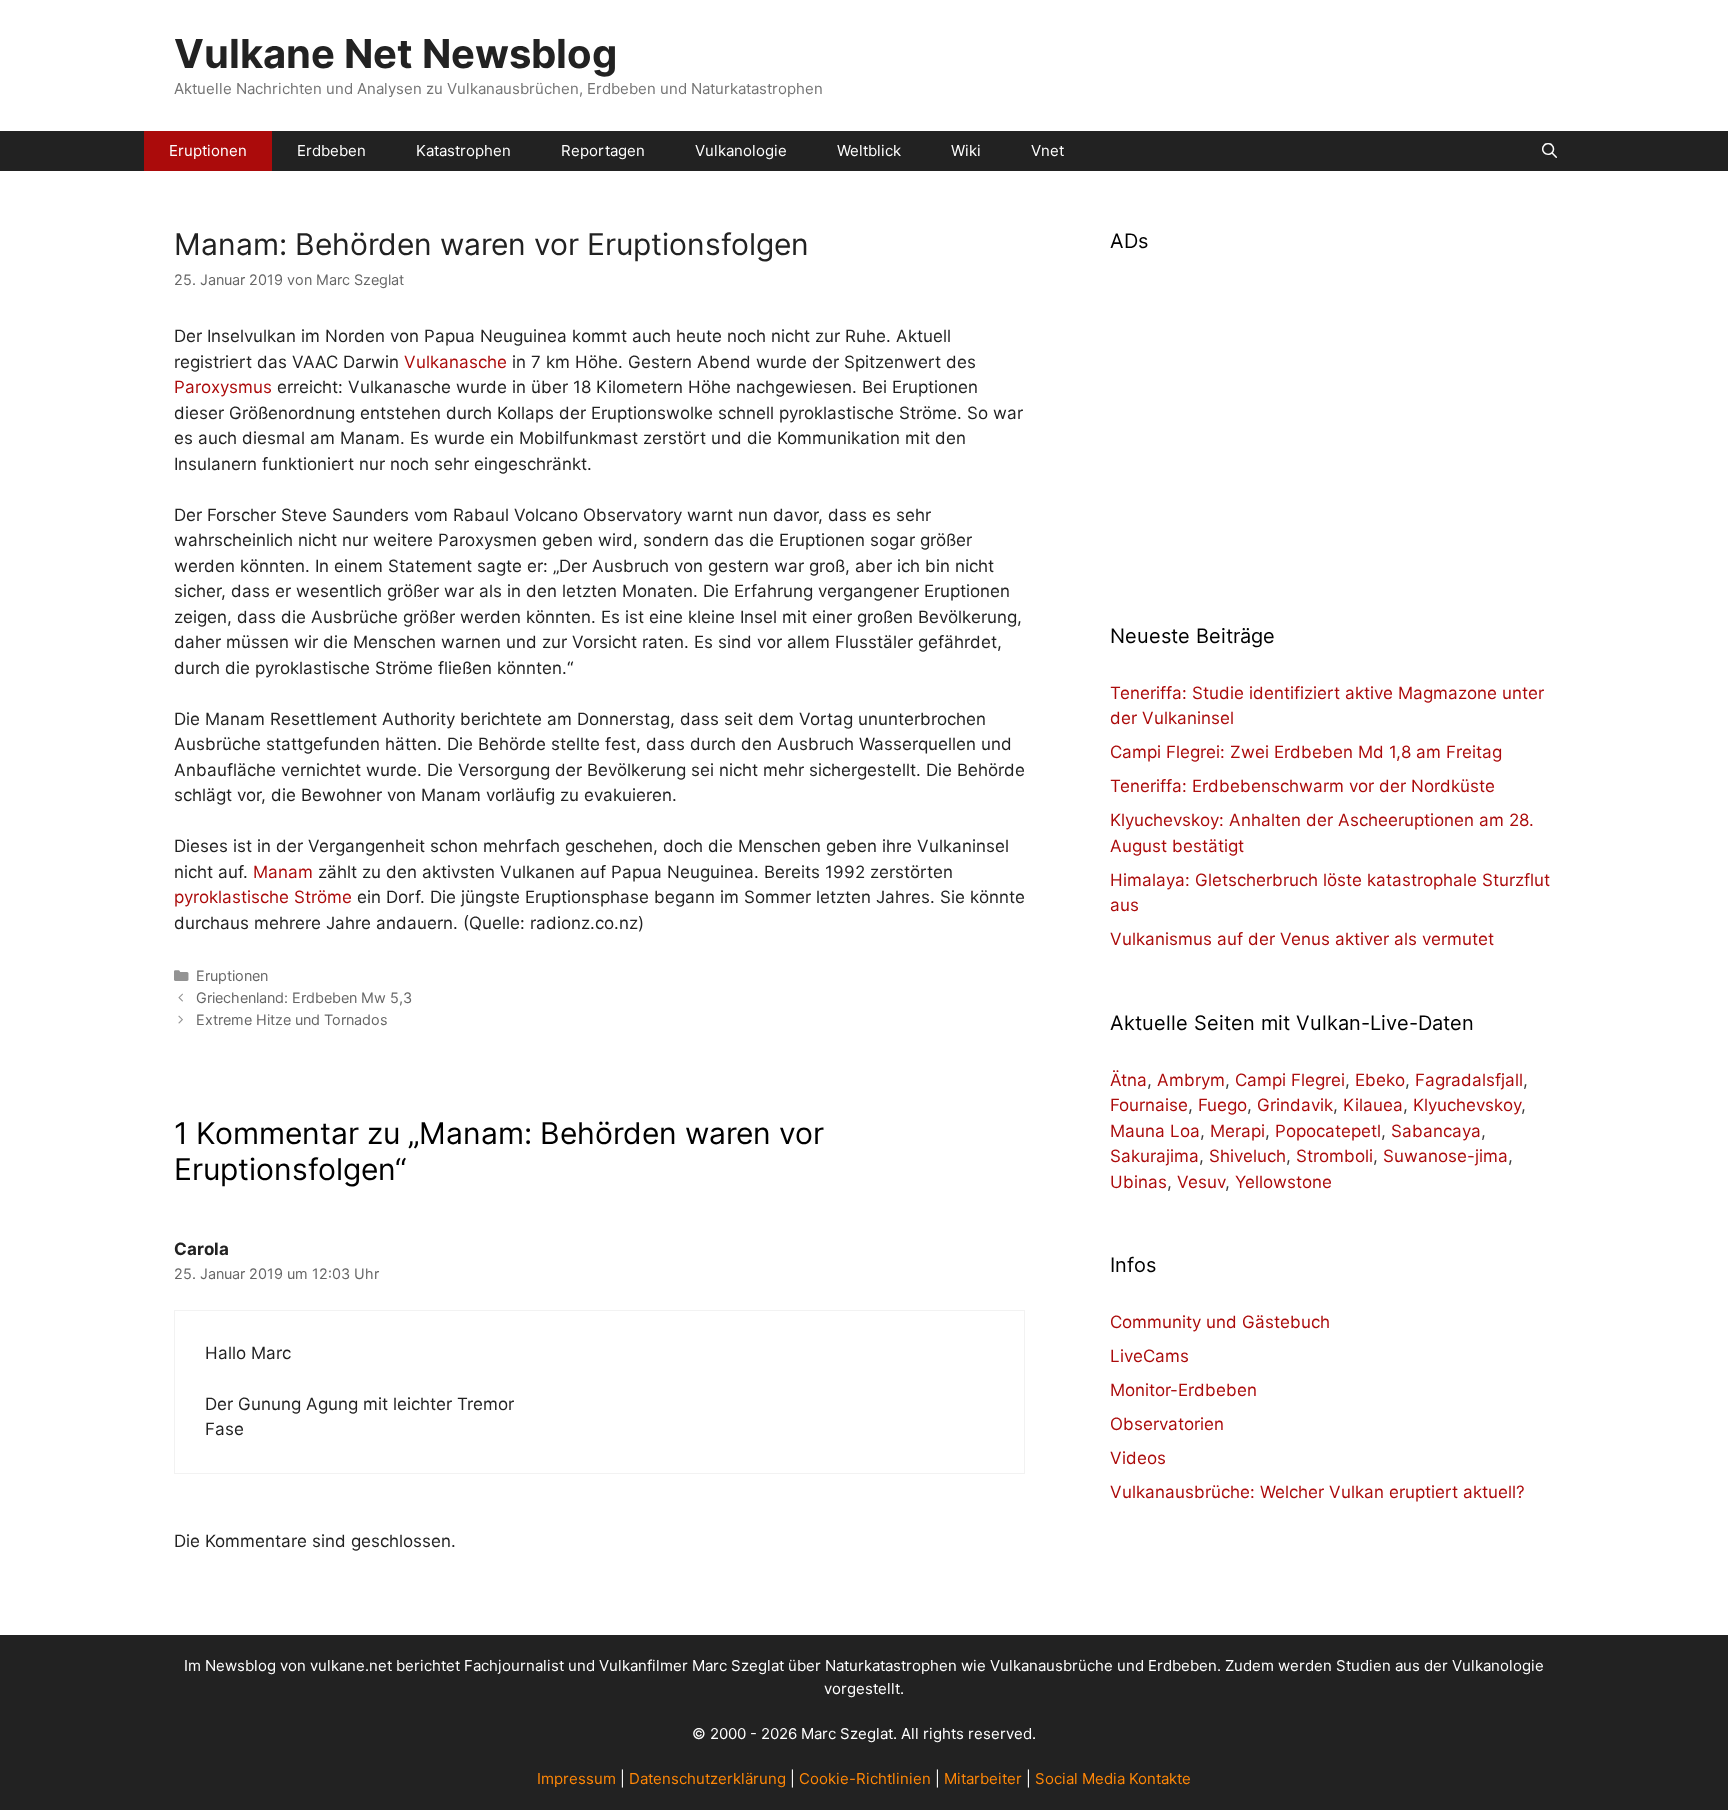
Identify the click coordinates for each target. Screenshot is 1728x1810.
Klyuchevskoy (1467, 1105)
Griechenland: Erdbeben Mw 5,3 (304, 997)
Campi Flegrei (1290, 1080)
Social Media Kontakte (1113, 1778)
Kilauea (1373, 1105)
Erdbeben (331, 150)
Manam (283, 872)
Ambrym (1191, 1080)
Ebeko (1380, 1080)
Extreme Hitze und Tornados (292, 1019)
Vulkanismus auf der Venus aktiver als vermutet (1302, 939)
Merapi (1237, 1131)
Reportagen (603, 150)
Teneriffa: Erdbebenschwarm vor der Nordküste (1302, 786)
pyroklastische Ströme (263, 897)
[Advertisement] (1332, 426)
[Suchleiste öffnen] (1549, 151)
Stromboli (1334, 1156)
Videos (1138, 1458)
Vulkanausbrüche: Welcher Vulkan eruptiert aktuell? (1317, 1492)
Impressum (576, 1778)
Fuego (1222, 1105)
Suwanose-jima (1445, 1156)
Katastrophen (463, 150)
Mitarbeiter (983, 1778)
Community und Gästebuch (1220, 1322)
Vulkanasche (455, 362)
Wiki (966, 150)
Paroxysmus (223, 387)
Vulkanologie (741, 150)
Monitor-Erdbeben (1183, 1390)
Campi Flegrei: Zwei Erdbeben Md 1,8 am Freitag (1306, 752)
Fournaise (1149, 1105)
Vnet (1047, 150)
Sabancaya (1436, 1131)
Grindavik (1295, 1105)
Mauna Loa (1155, 1131)
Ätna (1128, 1080)
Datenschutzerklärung (707, 1778)
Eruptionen (208, 150)
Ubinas (1138, 1182)
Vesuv (1201, 1182)
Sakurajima (1154, 1156)
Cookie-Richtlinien (865, 1778)
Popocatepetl (1328, 1131)
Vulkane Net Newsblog (395, 53)
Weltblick (869, 150)
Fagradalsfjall (1469, 1080)
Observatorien (1167, 1424)
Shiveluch (1247, 1156)
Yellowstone (1283, 1182)
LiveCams (1149, 1356)
